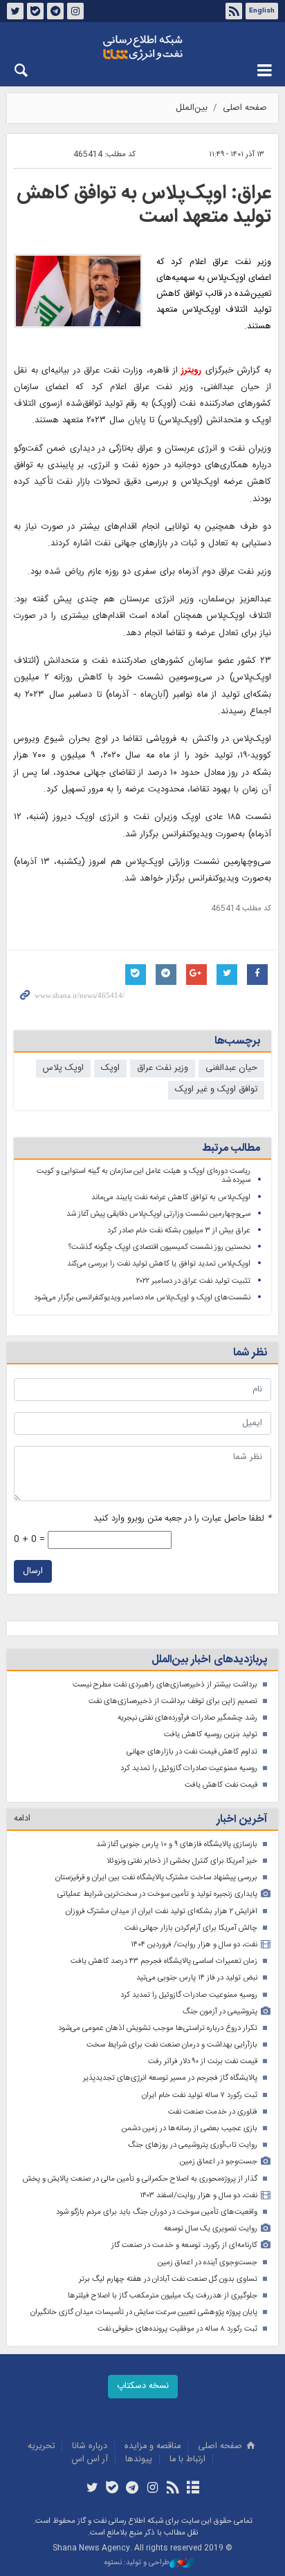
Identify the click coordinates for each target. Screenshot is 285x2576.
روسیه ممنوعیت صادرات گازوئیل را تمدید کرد (189, 1768)
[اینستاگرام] (153, 2489)
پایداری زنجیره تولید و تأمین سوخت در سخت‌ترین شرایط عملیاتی (157, 1894)
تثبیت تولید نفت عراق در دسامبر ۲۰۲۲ (193, 1281)
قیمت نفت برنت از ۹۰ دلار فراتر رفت (203, 2061)
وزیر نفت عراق (163, 1068)
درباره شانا (90, 2446)
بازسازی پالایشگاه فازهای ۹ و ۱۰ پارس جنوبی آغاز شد (177, 1844)
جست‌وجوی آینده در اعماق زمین (208, 2263)
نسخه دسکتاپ (143, 2386)
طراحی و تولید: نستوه (137, 2563)
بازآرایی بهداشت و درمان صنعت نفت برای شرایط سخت (172, 2045)
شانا (142, 48)
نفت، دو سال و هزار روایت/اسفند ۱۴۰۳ (199, 2196)
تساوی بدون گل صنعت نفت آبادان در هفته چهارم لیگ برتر (168, 2279)
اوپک (110, 1068)
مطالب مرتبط (231, 1148)
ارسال (33, 1571)
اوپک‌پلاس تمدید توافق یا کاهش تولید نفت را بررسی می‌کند (159, 1264)
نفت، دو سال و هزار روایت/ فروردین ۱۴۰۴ (194, 1945)
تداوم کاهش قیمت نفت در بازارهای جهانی (192, 1752)
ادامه (22, 1819)
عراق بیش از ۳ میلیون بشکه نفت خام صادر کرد (179, 1231)
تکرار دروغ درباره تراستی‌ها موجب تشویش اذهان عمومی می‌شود (158, 2028)
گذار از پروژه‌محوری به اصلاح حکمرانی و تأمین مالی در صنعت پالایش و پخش (140, 2179)
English (262, 11)
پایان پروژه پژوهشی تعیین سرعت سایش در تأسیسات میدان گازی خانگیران (144, 2312)
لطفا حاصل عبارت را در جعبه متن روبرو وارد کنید (182, 1519)
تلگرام (55, 11)
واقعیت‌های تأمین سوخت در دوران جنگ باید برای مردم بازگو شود (157, 2212)
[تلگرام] (132, 2489)
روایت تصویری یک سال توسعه (211, 2229)
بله (35, 11)
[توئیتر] (92, 2489)
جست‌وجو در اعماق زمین (219, 2162)
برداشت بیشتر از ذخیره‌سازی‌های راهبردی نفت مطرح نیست (165, 1685)
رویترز (191, 371)
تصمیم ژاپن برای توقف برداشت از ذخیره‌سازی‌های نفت (173, 1701)
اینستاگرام (75, 11)
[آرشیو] (193, 2489)
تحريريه (41, 2446)
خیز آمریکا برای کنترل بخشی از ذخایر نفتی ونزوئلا (182, 1861)
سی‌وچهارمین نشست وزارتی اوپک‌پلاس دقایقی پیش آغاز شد (158, 1214)
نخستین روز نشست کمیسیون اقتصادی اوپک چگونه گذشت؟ (159, 1247)
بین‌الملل (192, 108)
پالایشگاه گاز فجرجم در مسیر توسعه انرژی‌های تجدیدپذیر (170, 2078)
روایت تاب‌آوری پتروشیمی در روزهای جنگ (193, 2145)
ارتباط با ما (187, 2460)
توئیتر (15, 11)
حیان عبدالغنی (231, 1068)
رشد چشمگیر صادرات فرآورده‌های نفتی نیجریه (187, 1718)
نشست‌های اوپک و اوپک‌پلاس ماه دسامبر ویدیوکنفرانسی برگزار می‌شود (142, 1298)
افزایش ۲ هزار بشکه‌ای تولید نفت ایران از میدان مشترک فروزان (162, 1911)
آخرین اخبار (242, 1820)
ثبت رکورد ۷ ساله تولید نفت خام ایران (200, 2095)
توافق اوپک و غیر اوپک (216, 1090)
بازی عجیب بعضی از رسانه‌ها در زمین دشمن (190, 2128)
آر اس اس (90, 2460)
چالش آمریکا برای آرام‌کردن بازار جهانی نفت (191, 1928)
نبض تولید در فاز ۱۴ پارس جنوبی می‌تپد (197, 1978)
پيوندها (139, 2460)
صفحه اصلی (245, 108)
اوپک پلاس (63, 1068)
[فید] (173, 2489)
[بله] (112, 2489)
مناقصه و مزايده (153, 2446)
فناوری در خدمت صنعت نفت (213, 2112)
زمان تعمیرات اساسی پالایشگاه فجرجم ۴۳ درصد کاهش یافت (164, 1961)
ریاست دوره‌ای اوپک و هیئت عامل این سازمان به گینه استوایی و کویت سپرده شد (144, 1176)
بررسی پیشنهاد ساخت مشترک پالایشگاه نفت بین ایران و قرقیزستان (156, 1878)
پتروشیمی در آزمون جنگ (220, 2012)
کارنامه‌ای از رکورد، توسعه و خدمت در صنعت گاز (184, 2245)
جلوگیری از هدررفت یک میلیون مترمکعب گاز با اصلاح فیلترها (163, 2296)
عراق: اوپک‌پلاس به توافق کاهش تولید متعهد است (144, 205)
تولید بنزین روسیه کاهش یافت (211, 1734)
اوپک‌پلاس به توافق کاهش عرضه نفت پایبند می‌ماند (171, 1197)
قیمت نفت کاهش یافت (221, 1785)
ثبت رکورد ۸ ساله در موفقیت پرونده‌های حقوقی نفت (177, 2329)
